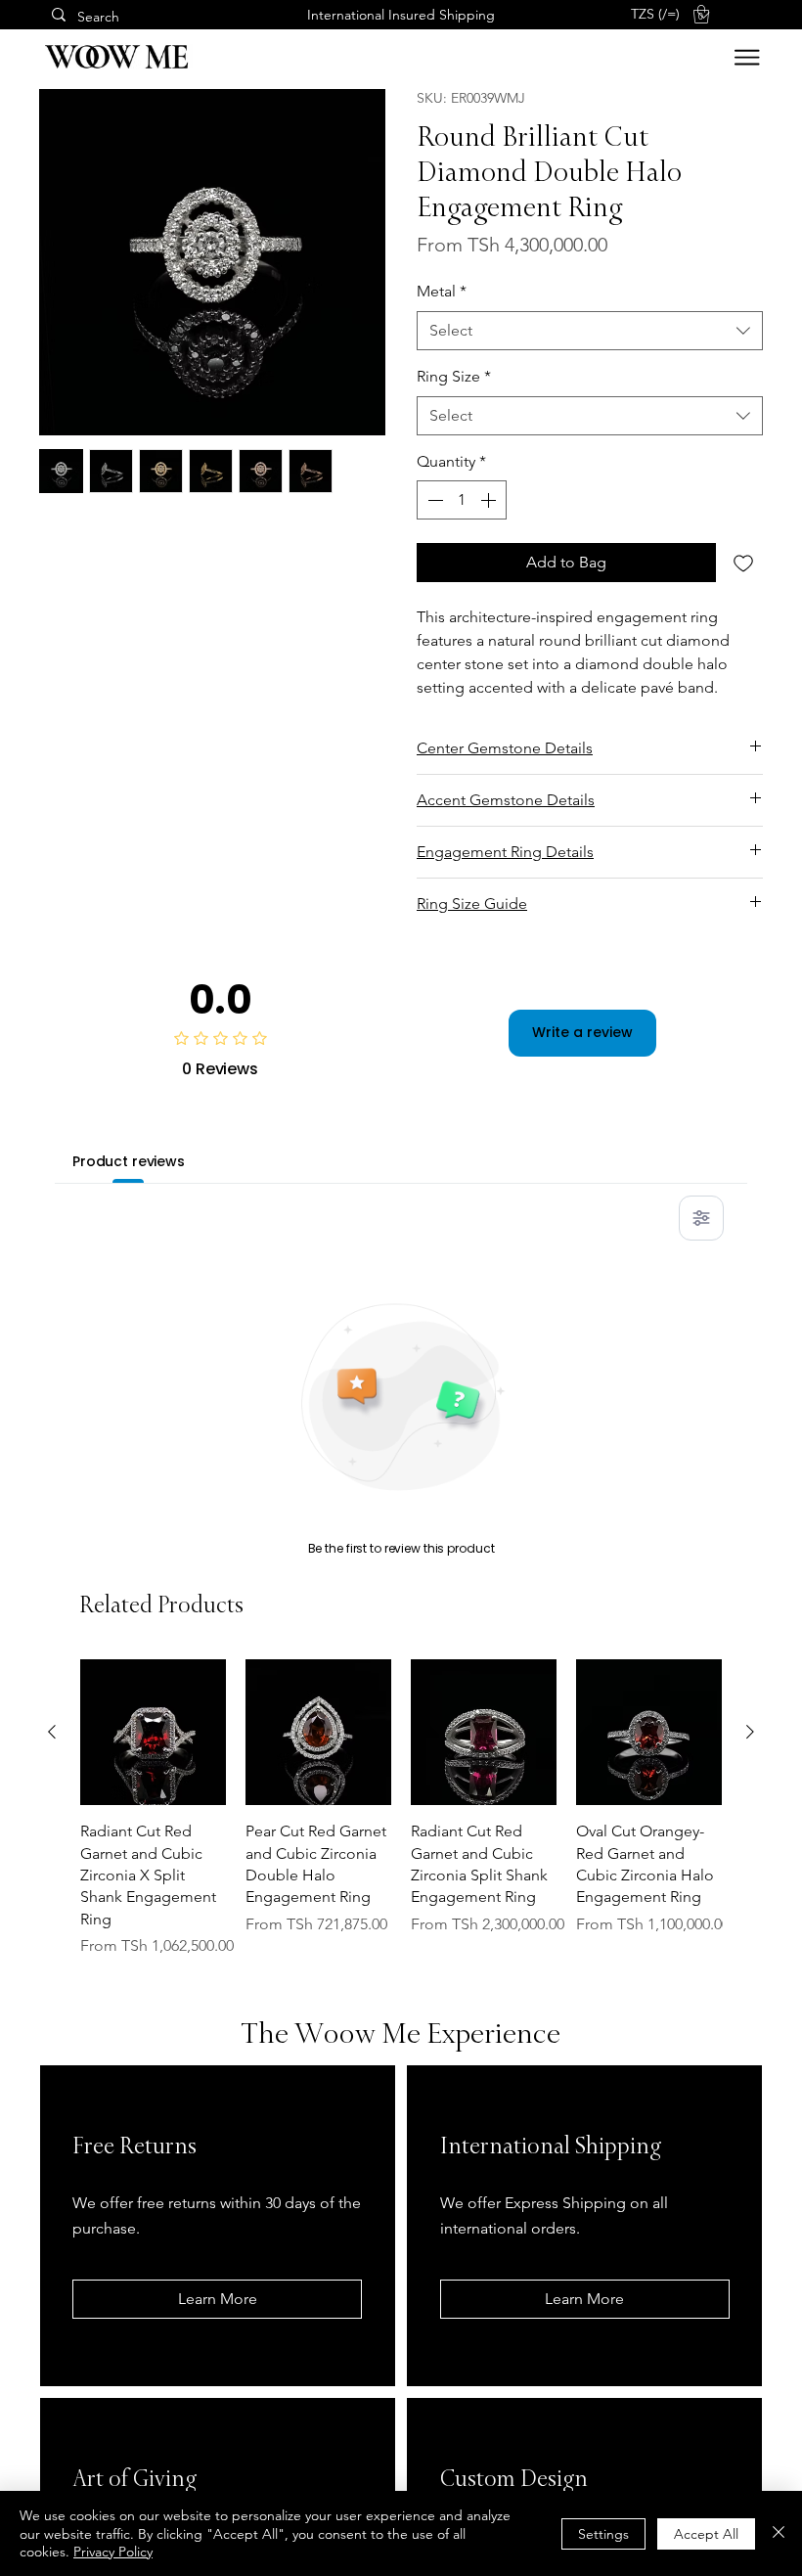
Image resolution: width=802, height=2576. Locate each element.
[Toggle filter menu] (701, 1218)
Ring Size (454, 376)
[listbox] (670, 14)
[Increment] (490, 500)
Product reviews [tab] (129, 1161)
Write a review (582, 1032)
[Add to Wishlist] (743, 563)
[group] (401, 1808)
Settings (603, 2534)
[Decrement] (433, 500)
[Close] (779, 2533)
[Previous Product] (52, 1732)
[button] (670, 14)
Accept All (706, 2534)
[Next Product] (750, 1732)
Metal (442, 291)
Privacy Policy (113, 2552)
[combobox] (590, 331)
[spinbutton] (462, 500)
